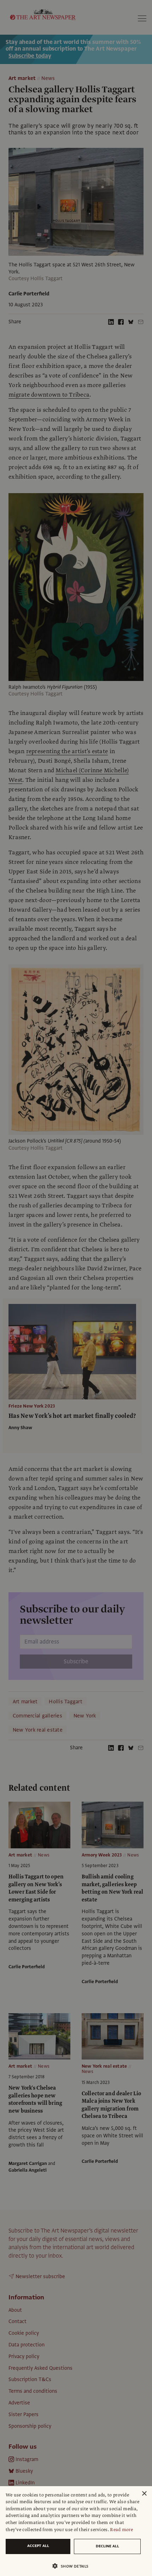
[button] (73, 2566)
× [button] (144, 2494)
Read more (121, 2530)
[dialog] (76, 2531)
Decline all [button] (107, 2546)
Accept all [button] (38, 2546)
